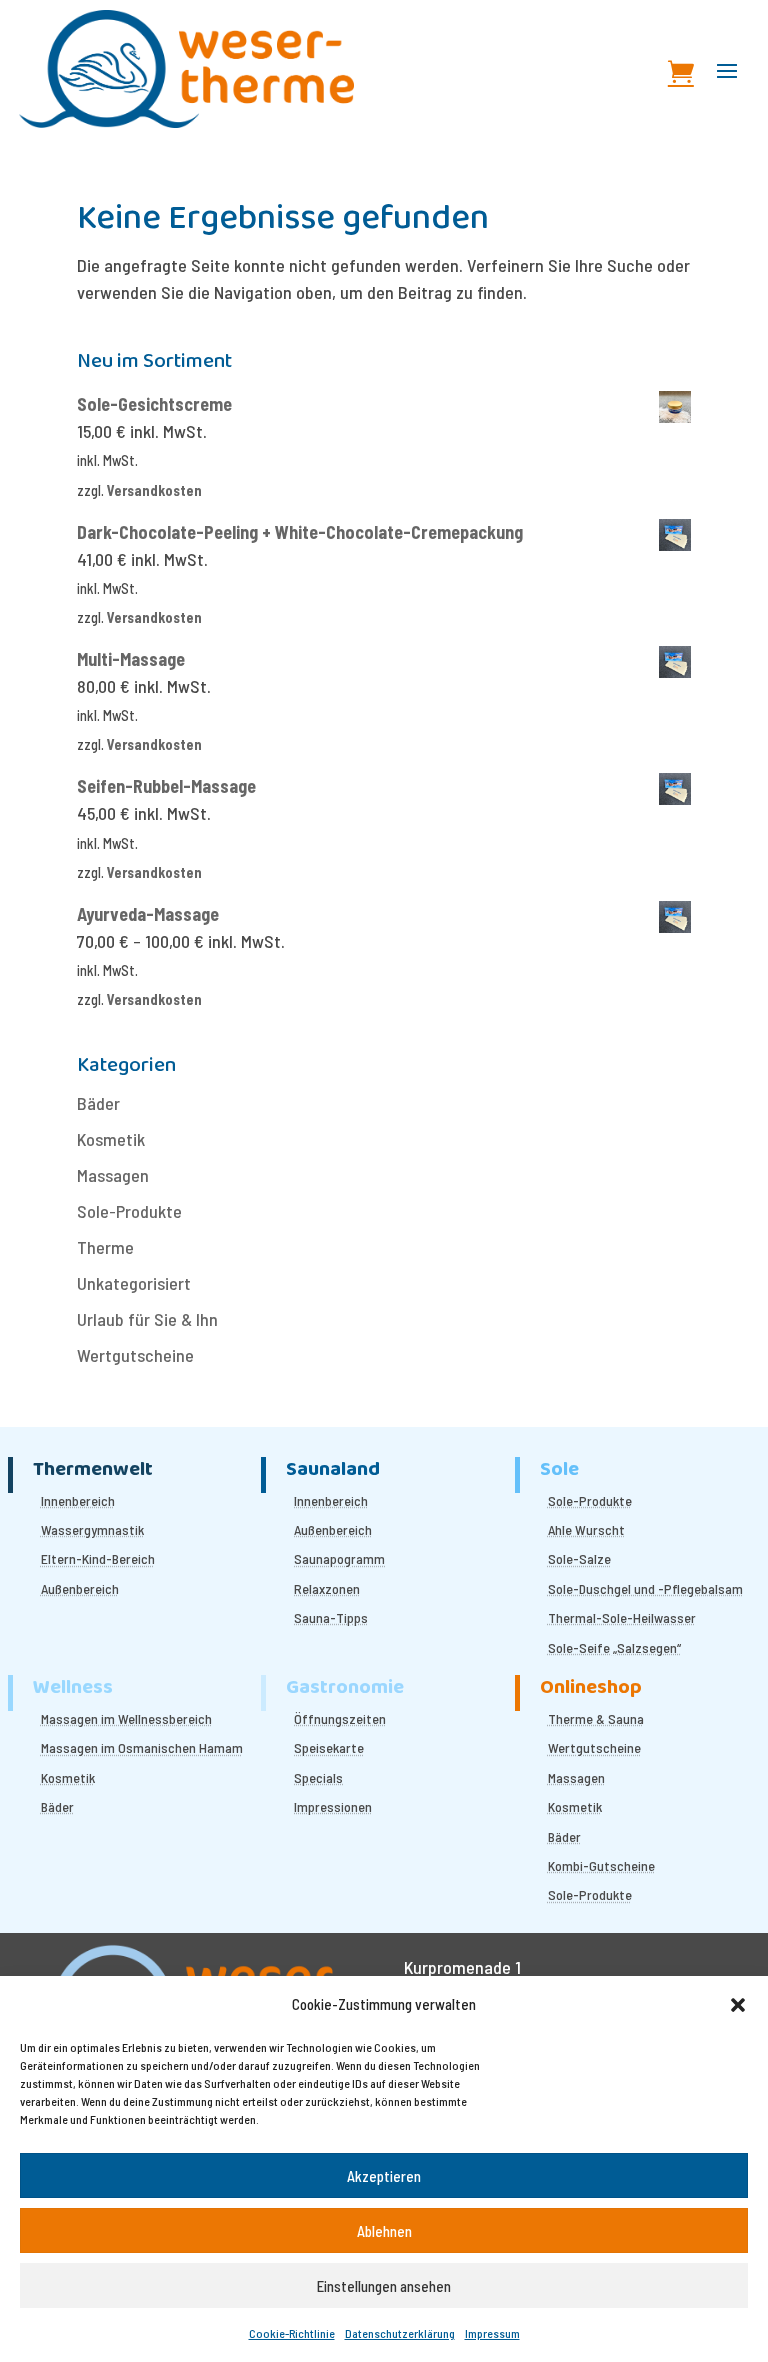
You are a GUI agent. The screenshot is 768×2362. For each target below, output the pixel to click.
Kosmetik (111, 1139)
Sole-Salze (579, 1558)
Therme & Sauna (596, 1718)
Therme (105, 1247)
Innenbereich (78, 1500)
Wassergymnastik (92, 1529)
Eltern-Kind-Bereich (98, 1558)
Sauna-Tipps (331, 1617)
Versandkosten (154, 490)
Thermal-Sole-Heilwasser (622, 1617)
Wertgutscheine (135, 1355)
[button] (738, 2005)
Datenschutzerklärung (400, 2333)
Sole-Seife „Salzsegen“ (614, 1647)
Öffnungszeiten (340, 1718)
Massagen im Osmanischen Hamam (142, 1747)
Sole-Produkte (129, 1211)
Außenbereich (80, 1588)
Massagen (113, 1175)
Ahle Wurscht (586, 1529)
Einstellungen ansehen (384, 2286)
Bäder (98, 1103)
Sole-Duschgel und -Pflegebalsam (645, 1588)
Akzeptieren (384, 2176)
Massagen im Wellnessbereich (126, 1718)
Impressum (492, 2333)
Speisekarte (329, 1747)
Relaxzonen (327, 1588)
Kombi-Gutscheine (601, 1865)
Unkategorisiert (134, 1283)
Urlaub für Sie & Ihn (147, 1319)
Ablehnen (384, 2231)
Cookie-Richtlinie (292, 2333)
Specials (318, 1777)
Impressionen (333, 1806)
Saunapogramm (339, 1558)
